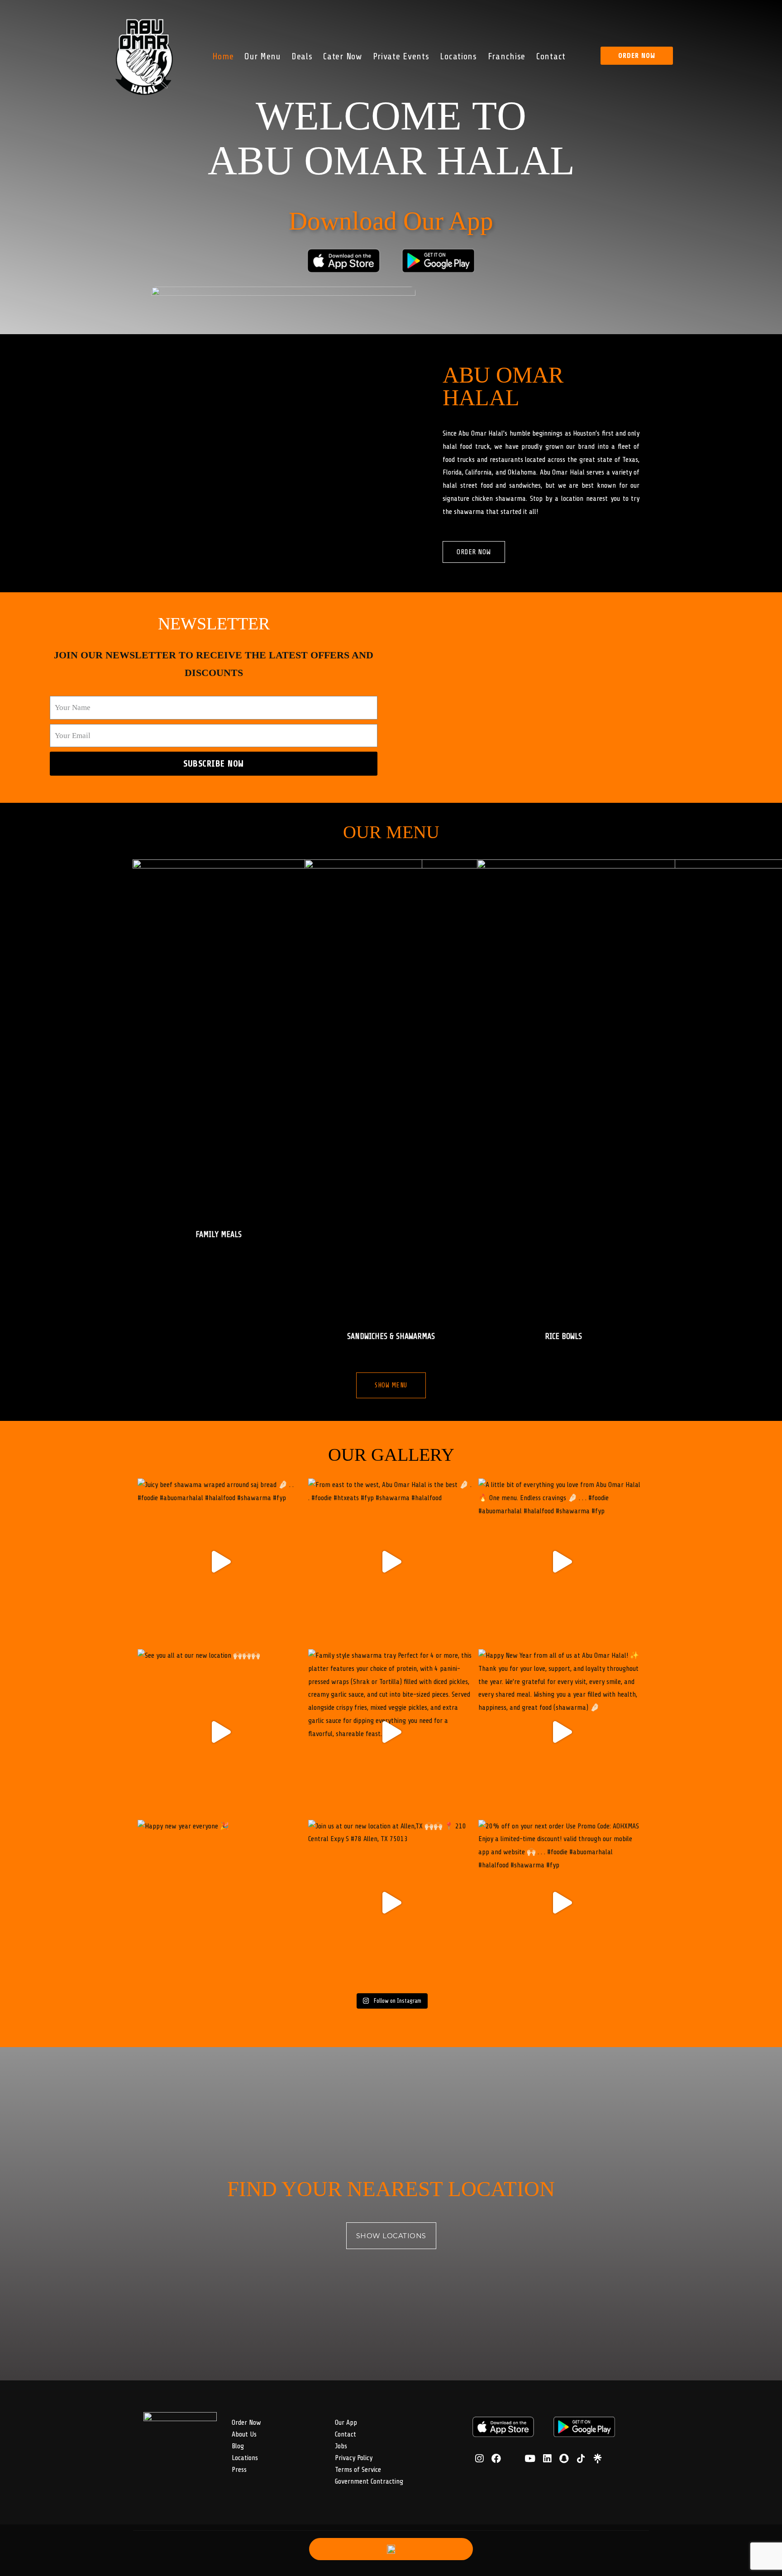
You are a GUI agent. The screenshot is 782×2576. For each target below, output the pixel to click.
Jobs (341, 2446)
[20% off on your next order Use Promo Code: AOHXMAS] (561, 1903)
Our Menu (263, 56)
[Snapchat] (564, 2458)
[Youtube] (530, 2458)
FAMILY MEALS (219, 1234)
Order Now (246, 2422)
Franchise (507, 56)
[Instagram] (479, 2458)
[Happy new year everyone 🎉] (221, 1903)
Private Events (401, 56)
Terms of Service (358, 2470)
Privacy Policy (354, 2458)
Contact (551, 56)
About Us (244, 2434)
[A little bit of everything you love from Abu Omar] (561, 1561)
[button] (637, 56)
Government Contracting (369, 2481)
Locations (459, 56)
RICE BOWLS (563, 1336)
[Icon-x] (513, 2458)
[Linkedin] (547, 2458)
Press (239, 2470)
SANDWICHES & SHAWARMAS (391, 1336)
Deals (302, 56)
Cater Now (343, 56)
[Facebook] (496, 2458)
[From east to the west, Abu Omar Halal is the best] (391, 1561)
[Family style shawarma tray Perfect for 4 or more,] (391, 1732)
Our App (346, 2422)
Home (223, 56)
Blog (238, 2446)
